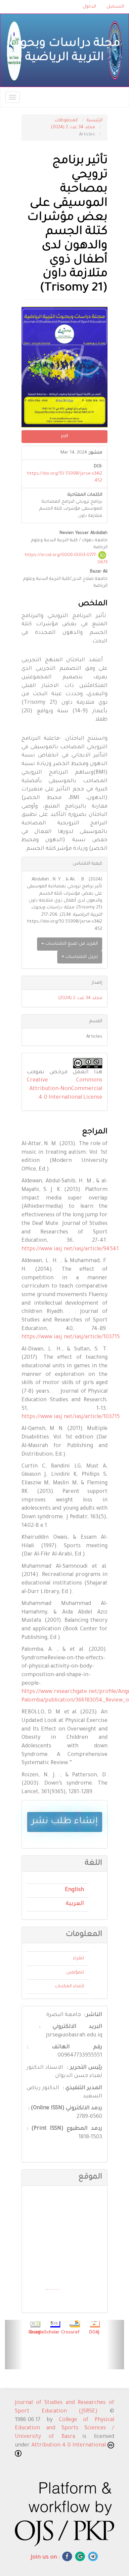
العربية (75, 1904)
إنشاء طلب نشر (65, 1822)
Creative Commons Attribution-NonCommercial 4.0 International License (64, 1089)
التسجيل (115, 7)
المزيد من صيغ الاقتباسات (71, 944)
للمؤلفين (75, 1973)
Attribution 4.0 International (69, 2445)
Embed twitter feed (58, 2290)
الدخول (89, 7)
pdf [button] (65, 437)
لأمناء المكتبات (69, 1986)
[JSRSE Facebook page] (67, 2556)
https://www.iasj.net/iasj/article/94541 (70, 1249)
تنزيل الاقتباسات (81, 957)
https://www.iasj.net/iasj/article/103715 (71, 1337)
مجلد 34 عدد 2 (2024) (73, 127)
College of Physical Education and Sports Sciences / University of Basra (64, 2428)
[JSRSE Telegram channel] (93, 2556)
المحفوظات (66, 120)
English (74, 1890)
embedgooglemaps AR (51, 2290)
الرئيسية (95, 120)
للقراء (79, 1958)
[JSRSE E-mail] (80, 2556)
